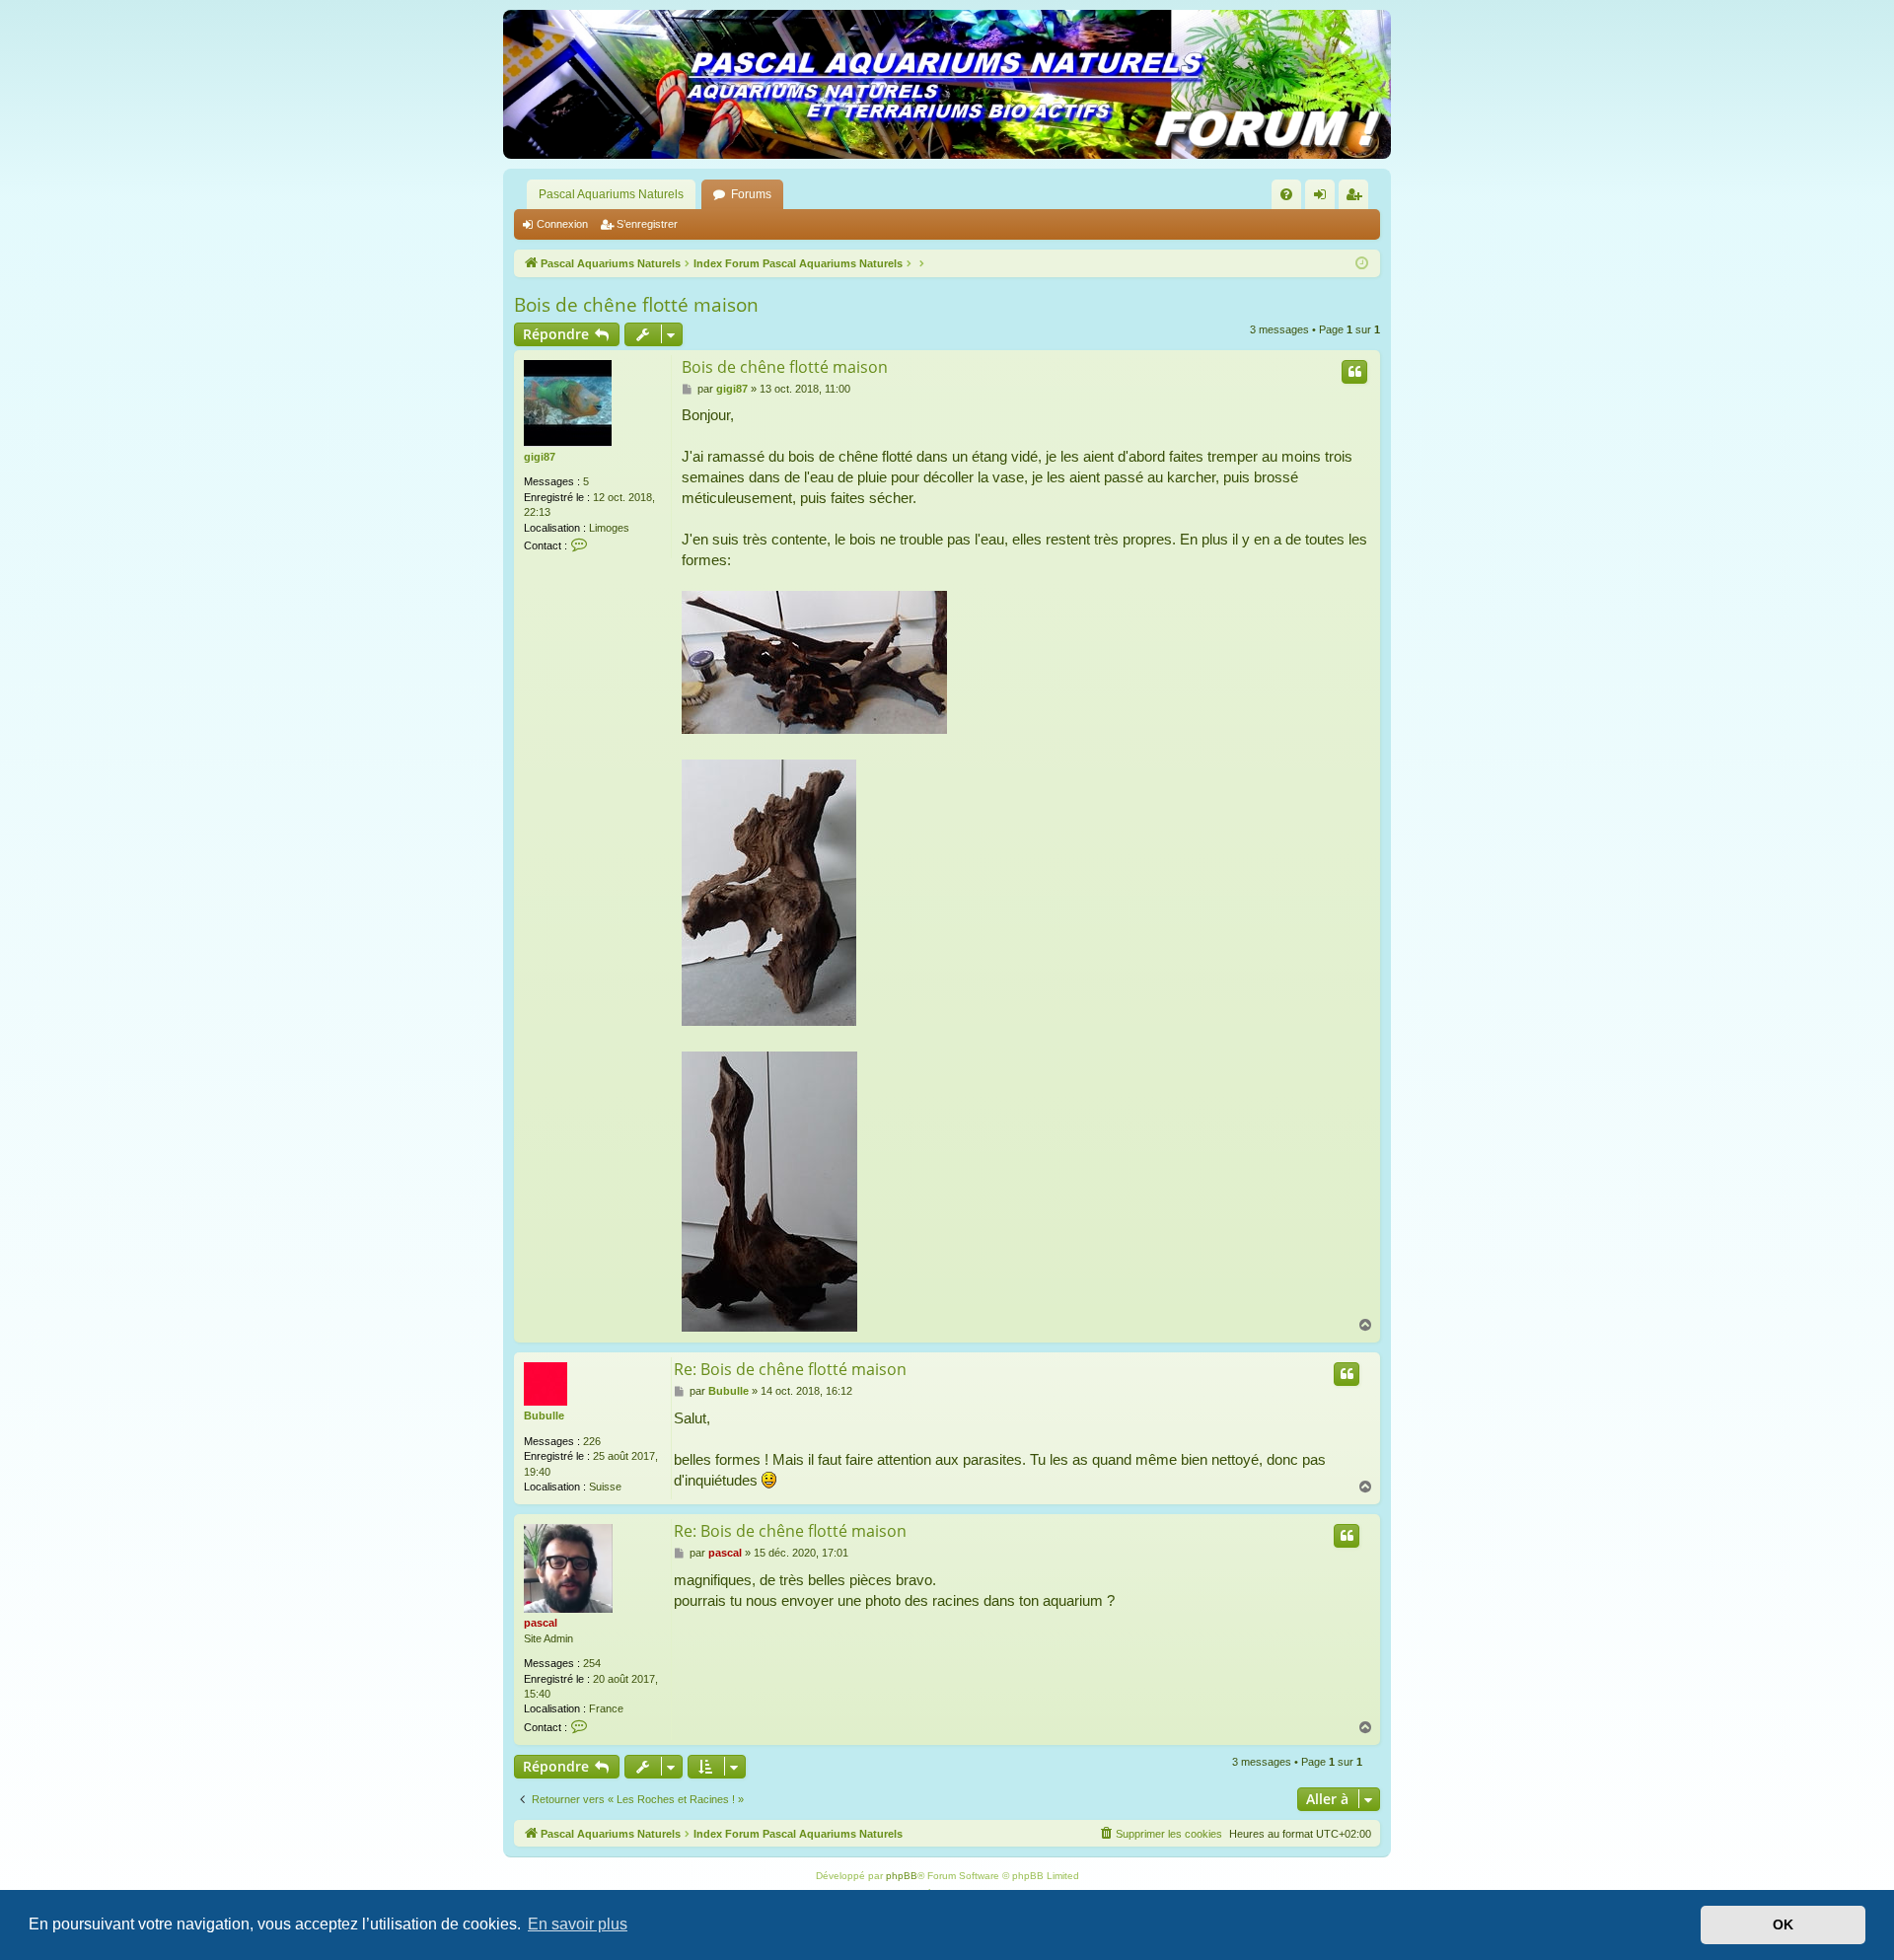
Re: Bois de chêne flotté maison (790, 1369)
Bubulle (544, 1416)
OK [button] (1783, 1924)
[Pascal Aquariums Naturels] (947, 84)
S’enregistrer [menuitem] (1357, 198)
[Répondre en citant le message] (1354, 372)
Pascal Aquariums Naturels (611, 194)
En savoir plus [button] (578, 1924)
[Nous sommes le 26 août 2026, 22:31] (1362, 264)
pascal (541, 1623)
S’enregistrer (647, 224)
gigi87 (540, 457)
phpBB (902, 1876)
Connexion (562, 224)
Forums (751, 194)
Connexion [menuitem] (1324, 198)
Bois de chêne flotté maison (636, 305)
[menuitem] (1286, 194)
